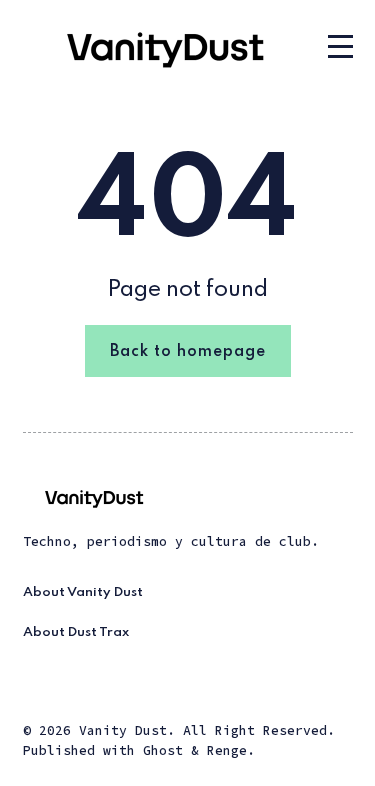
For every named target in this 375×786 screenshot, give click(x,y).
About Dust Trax (76, 632)
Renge (227, 750)
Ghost (163, 750)
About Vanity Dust (83, 592)
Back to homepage (188, 352)
